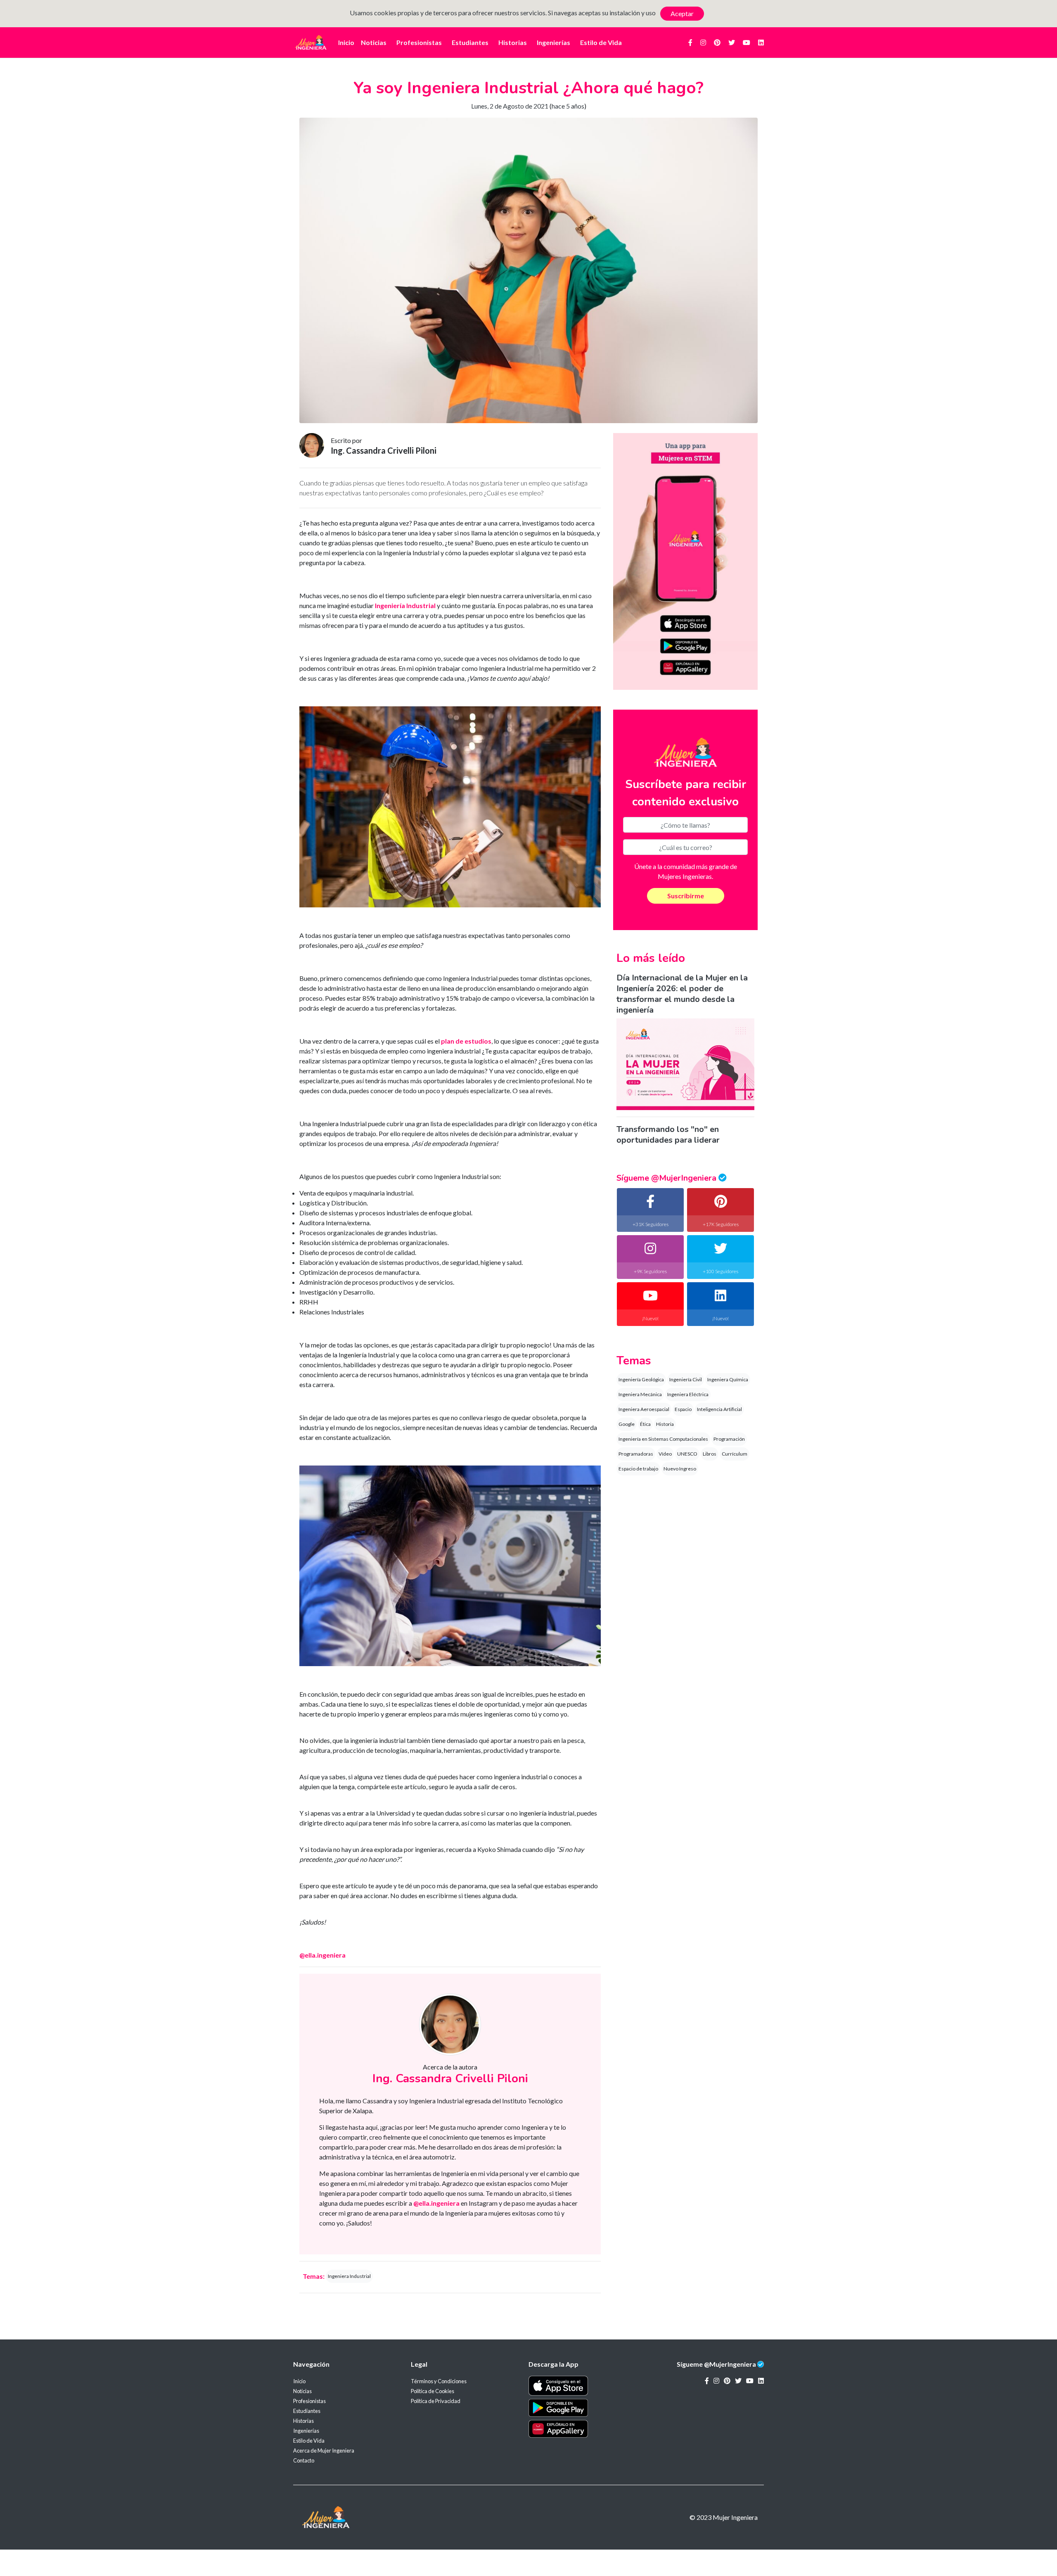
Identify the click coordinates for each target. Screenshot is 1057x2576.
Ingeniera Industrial (349, 2276)
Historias (513, 42)
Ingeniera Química (728, 1379)
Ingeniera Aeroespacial (644, 1409)
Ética (645, 1424)
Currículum (735, 1454)
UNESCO (687, 1454)
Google (627, 1424)
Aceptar (682, 13)
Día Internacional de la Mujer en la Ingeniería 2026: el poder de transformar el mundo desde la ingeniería (682, 994)
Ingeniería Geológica (641, 1379)
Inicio (346, 42)
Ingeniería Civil (686, 1379)
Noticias (374, 42)
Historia (665, 1424)
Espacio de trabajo (638, 1469)
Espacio (683, 1409)
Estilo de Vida (601, 42)
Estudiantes (470, 42)
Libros (710, 1454)
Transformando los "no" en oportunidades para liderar (668, 1135)
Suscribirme (686, 896)
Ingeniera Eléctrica (688, 1394)
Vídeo (665, 1454)
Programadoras (636, 1454)
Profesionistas (419, 42)
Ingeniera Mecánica (640, 1394)
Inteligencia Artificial (719, 1409)
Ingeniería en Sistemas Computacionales (663, 1439)
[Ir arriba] (1030, 2545)
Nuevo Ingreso (680, 1469)
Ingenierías (553, 42)
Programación (729, 1439)
